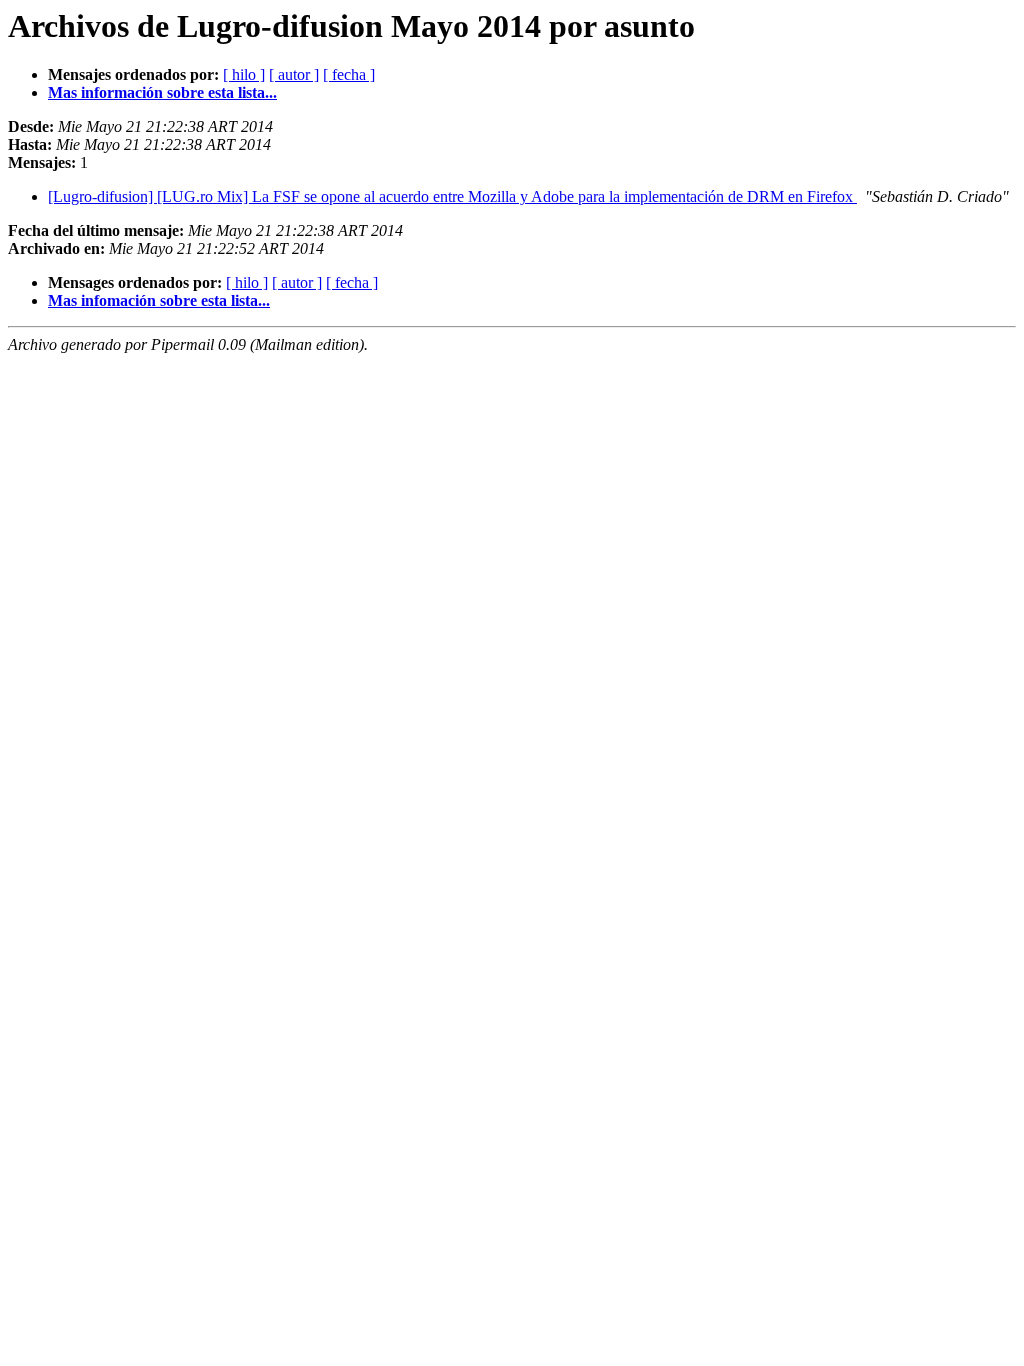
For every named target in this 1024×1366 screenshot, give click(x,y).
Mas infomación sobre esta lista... (159, 300)
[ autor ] (294, 74)
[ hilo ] (244, 74)
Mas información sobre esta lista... (162, 92)
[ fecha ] (349, 74)
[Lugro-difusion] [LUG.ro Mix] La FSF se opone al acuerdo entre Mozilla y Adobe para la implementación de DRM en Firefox (452, 196)
